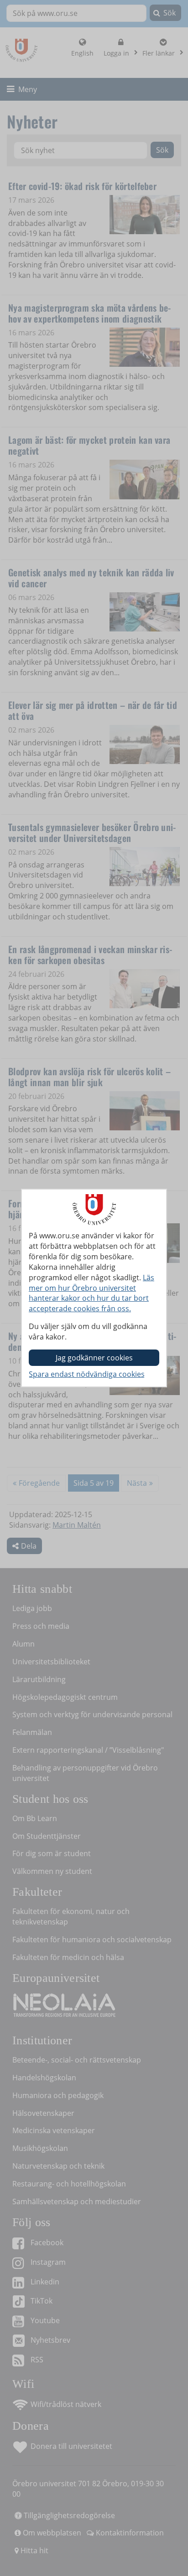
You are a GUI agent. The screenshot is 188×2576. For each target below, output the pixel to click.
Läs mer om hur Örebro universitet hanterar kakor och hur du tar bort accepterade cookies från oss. (91, 1293)
